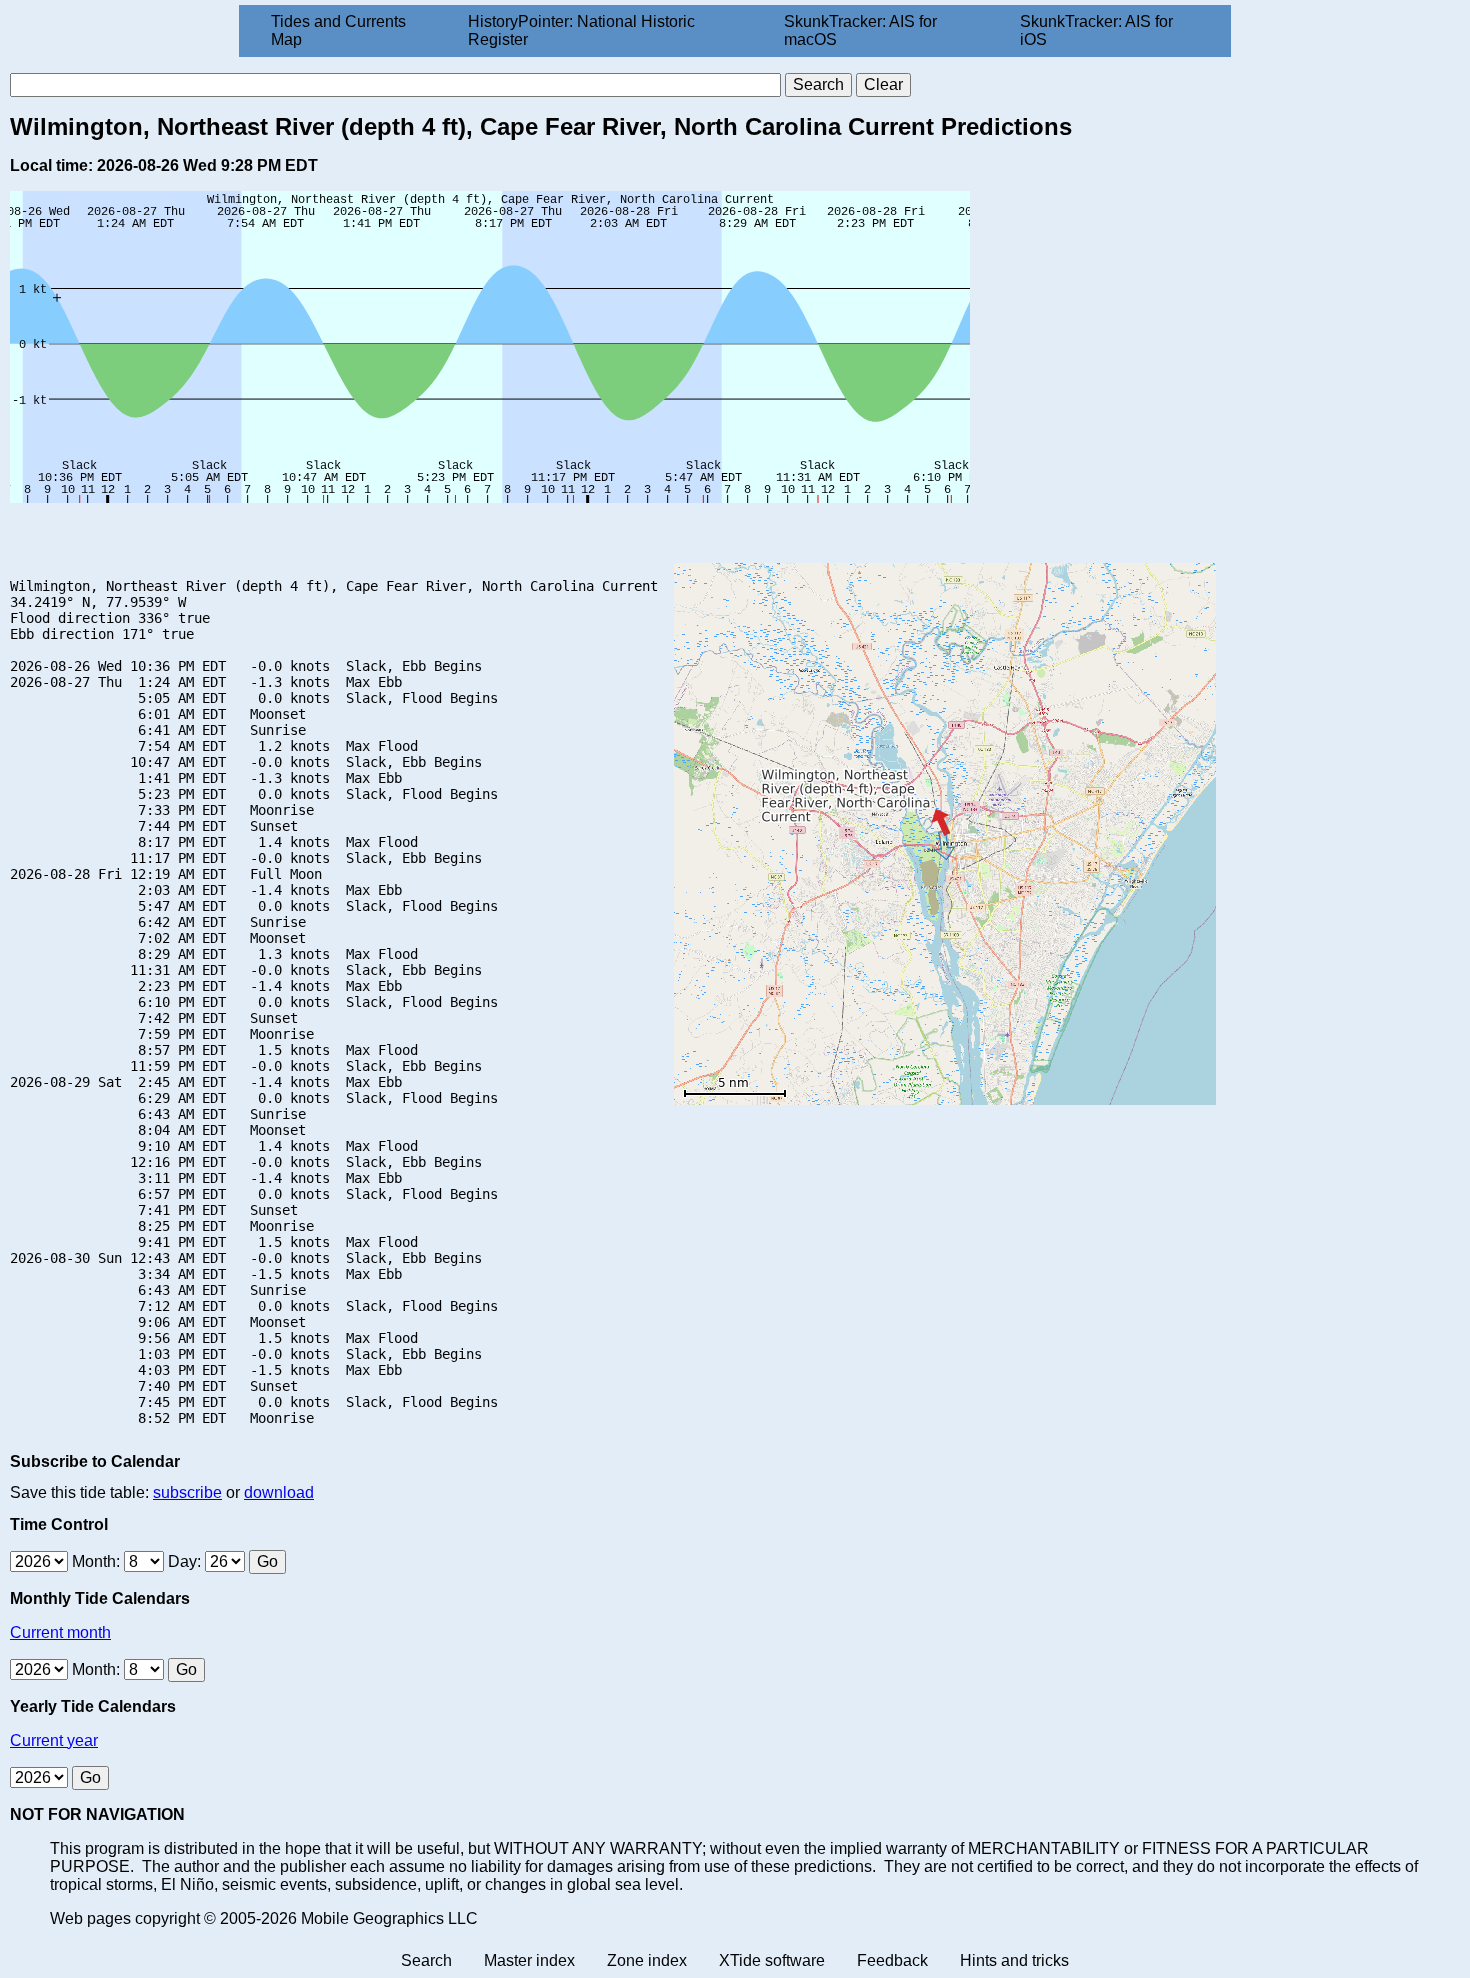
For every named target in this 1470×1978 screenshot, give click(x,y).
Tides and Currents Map (338, 30)
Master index (529, 1960)
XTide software (772, 1960)
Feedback (892, 1960)
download (279, 1492)
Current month (60, 1632)
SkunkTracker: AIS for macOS (860, 30)
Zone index (647, 1960)
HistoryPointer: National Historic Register (581, 30)
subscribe (187, 1492)
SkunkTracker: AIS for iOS (1096, 30)
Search (426, 1960)
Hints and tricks (1014, 1960)
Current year (54, 1740)
